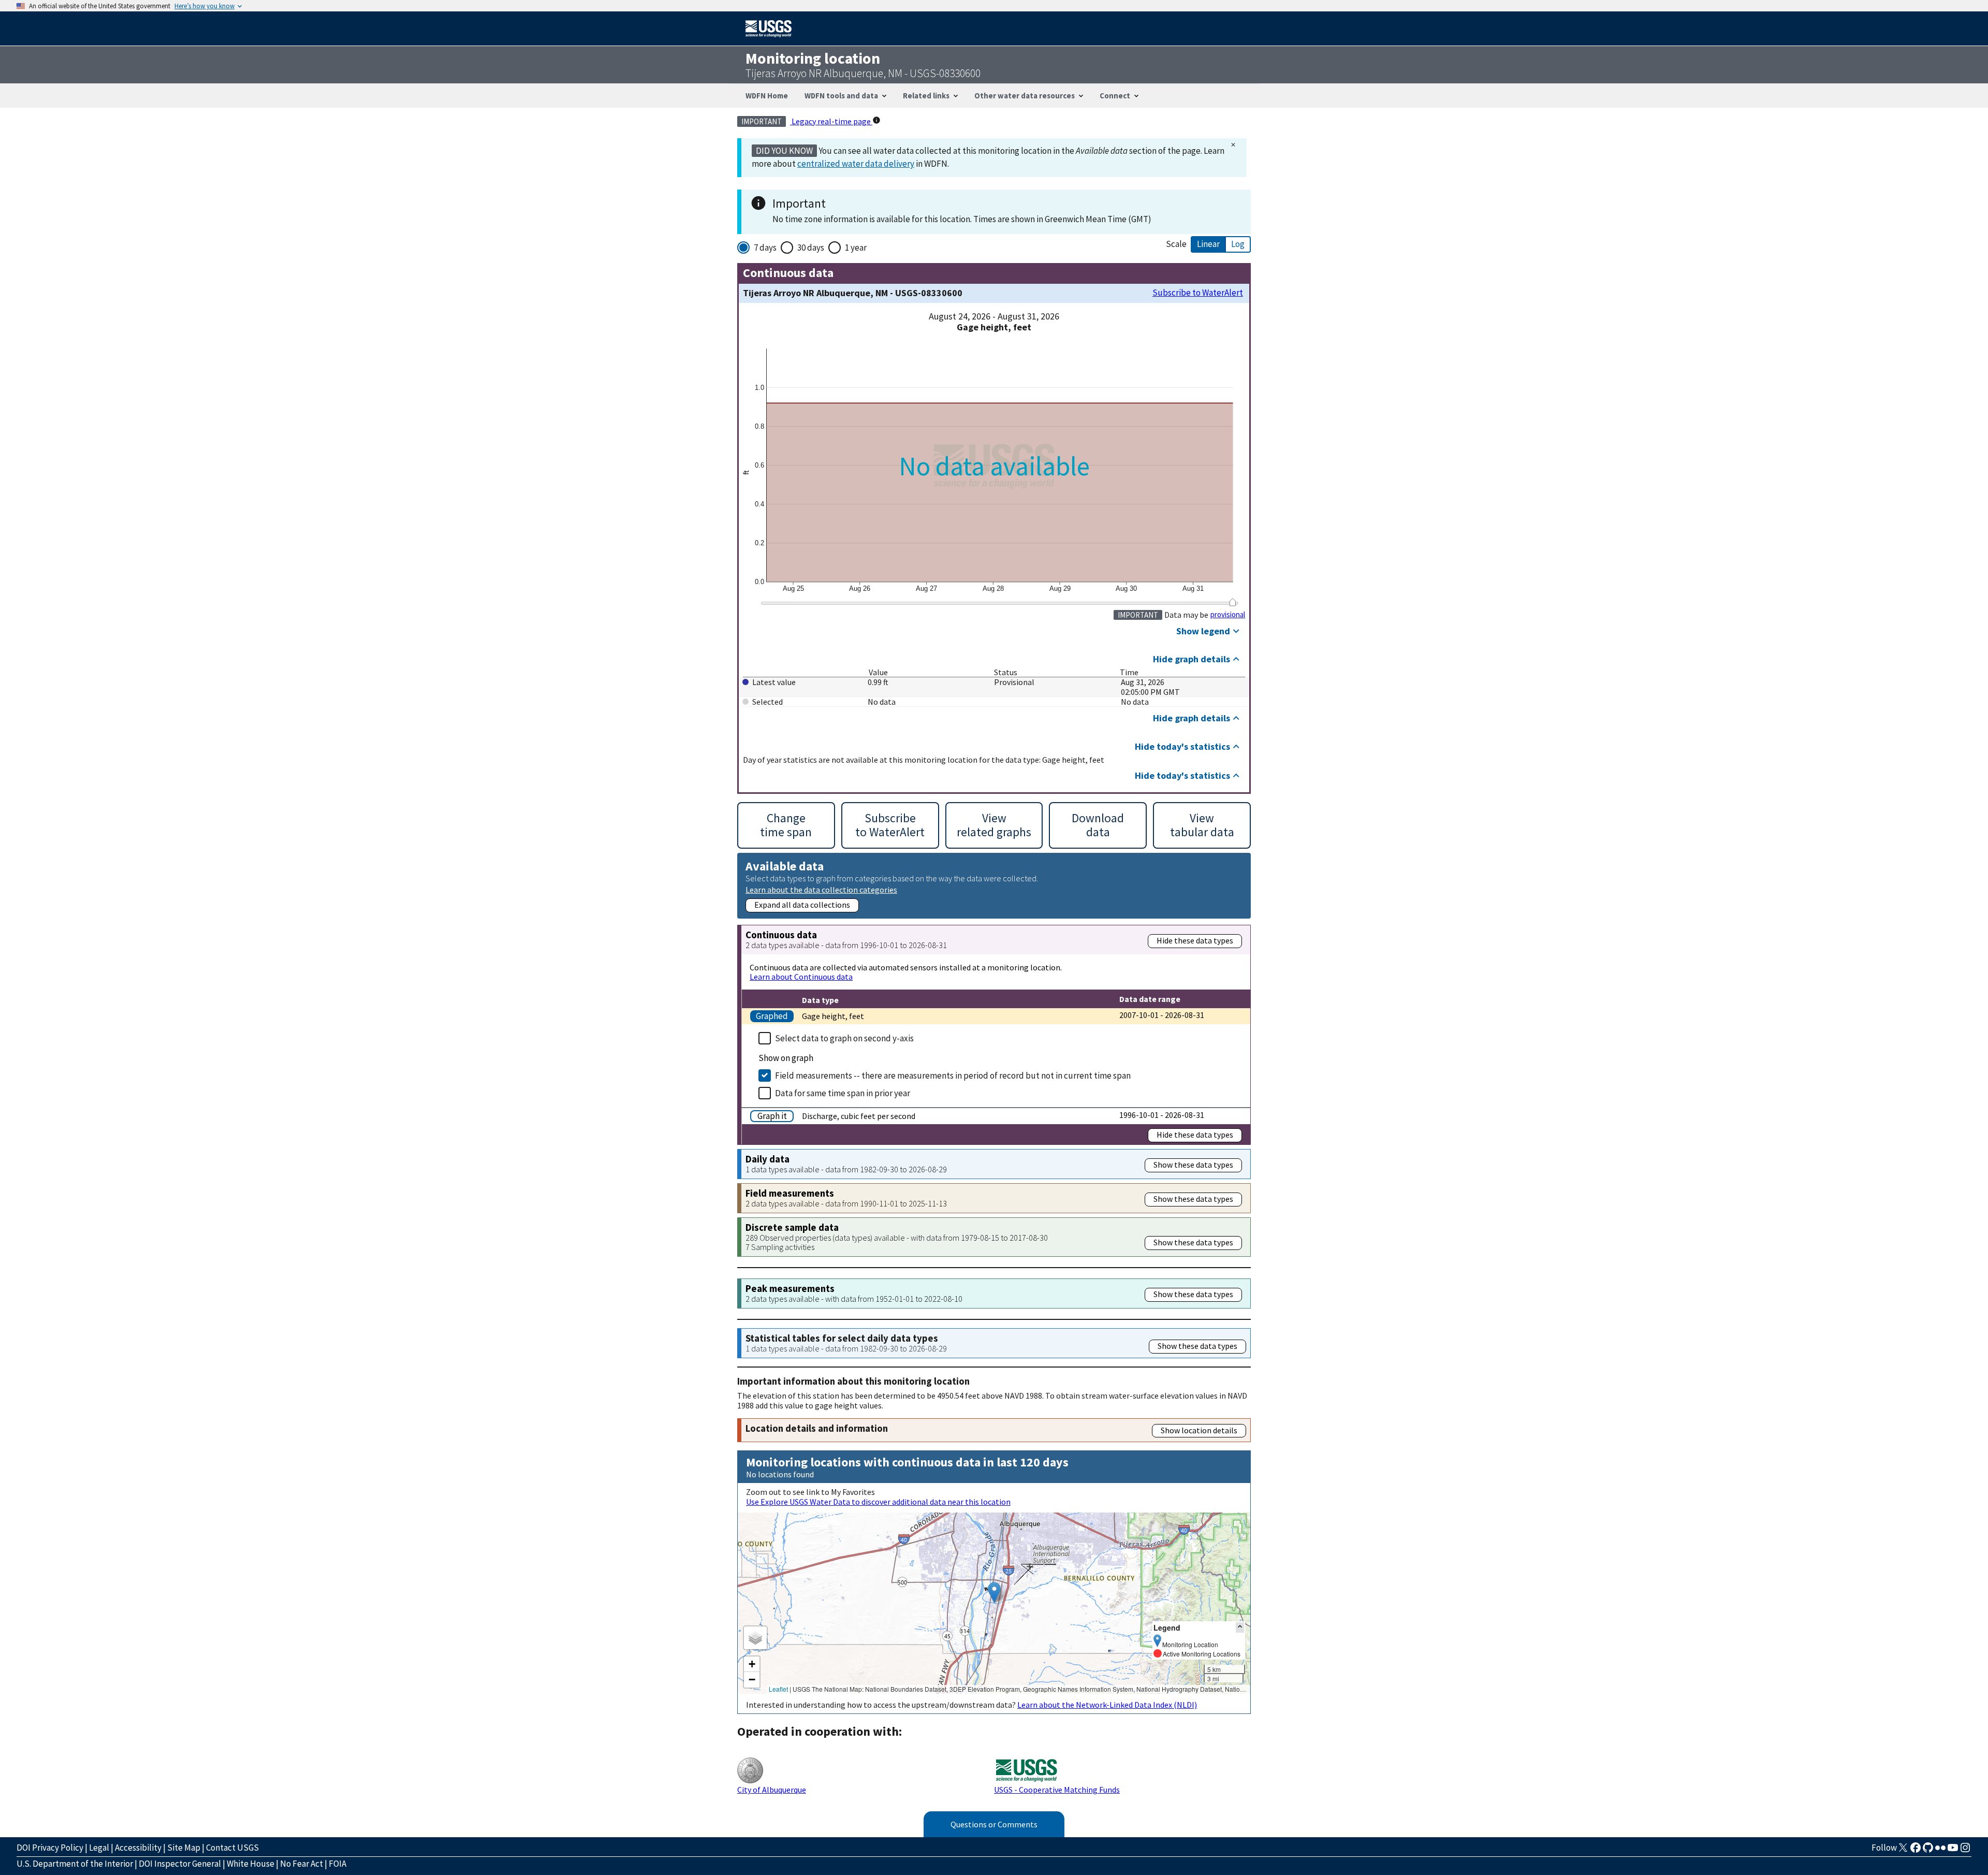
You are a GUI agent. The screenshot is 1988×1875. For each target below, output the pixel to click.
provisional (1228, 615)
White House (251, 1864)
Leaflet (778, 1689)
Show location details (1199, 1430)
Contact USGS (232, 1848)
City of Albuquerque (772, 1790)
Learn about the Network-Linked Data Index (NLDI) (1107, 1705)
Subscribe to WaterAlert (1198, 293)
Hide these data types (1195, 940)
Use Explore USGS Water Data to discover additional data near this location (878, 1502)
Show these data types (1193, 1165)
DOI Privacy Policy (50, 1848)
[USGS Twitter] (1903, 1851)
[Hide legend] (1240, 1627)
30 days (811, 248)
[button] (994, 1593)
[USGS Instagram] (1965, 1851)
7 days (765, 248)
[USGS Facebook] (1916, 1851)
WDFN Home (767, 96)
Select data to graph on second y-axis (844, 1038)
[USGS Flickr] (1940, 1851)
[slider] (1232, 602)
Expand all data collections (802, 905)
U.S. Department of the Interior (75, 1864)
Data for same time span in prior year (843, 1093)
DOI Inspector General (180, 1864)
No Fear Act (302, 1864)
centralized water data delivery (856, 164)
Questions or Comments (994, 1824)
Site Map (184, 1848)
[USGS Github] (1928, 1851)
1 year (856, 248)
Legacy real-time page (831, 121)
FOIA (338, 1864)
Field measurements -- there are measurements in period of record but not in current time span (953, 1075)
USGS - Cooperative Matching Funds (1057, 1790)
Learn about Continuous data (801, 977)
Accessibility (138, 1848)
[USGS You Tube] (1953, 1851)
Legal (99, 1848)
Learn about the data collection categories (821, 889)
